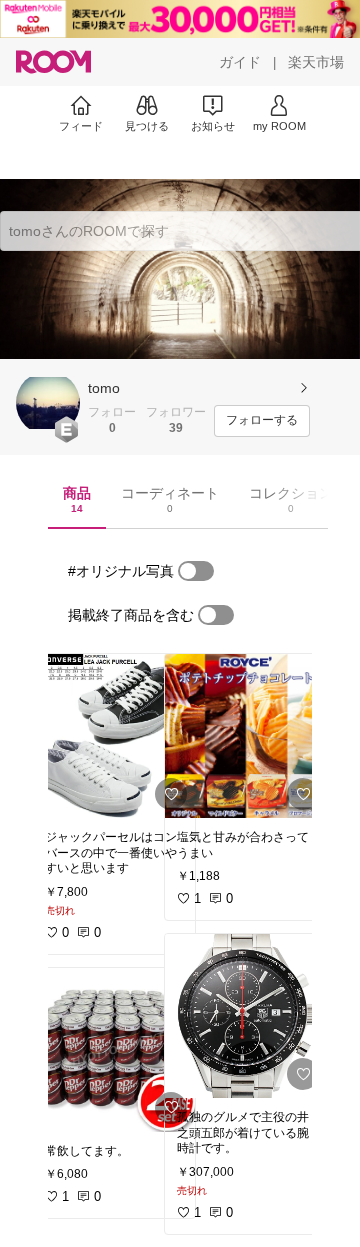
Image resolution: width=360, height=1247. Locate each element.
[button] (48, 403)
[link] (114, 736)
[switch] (196, 571)
